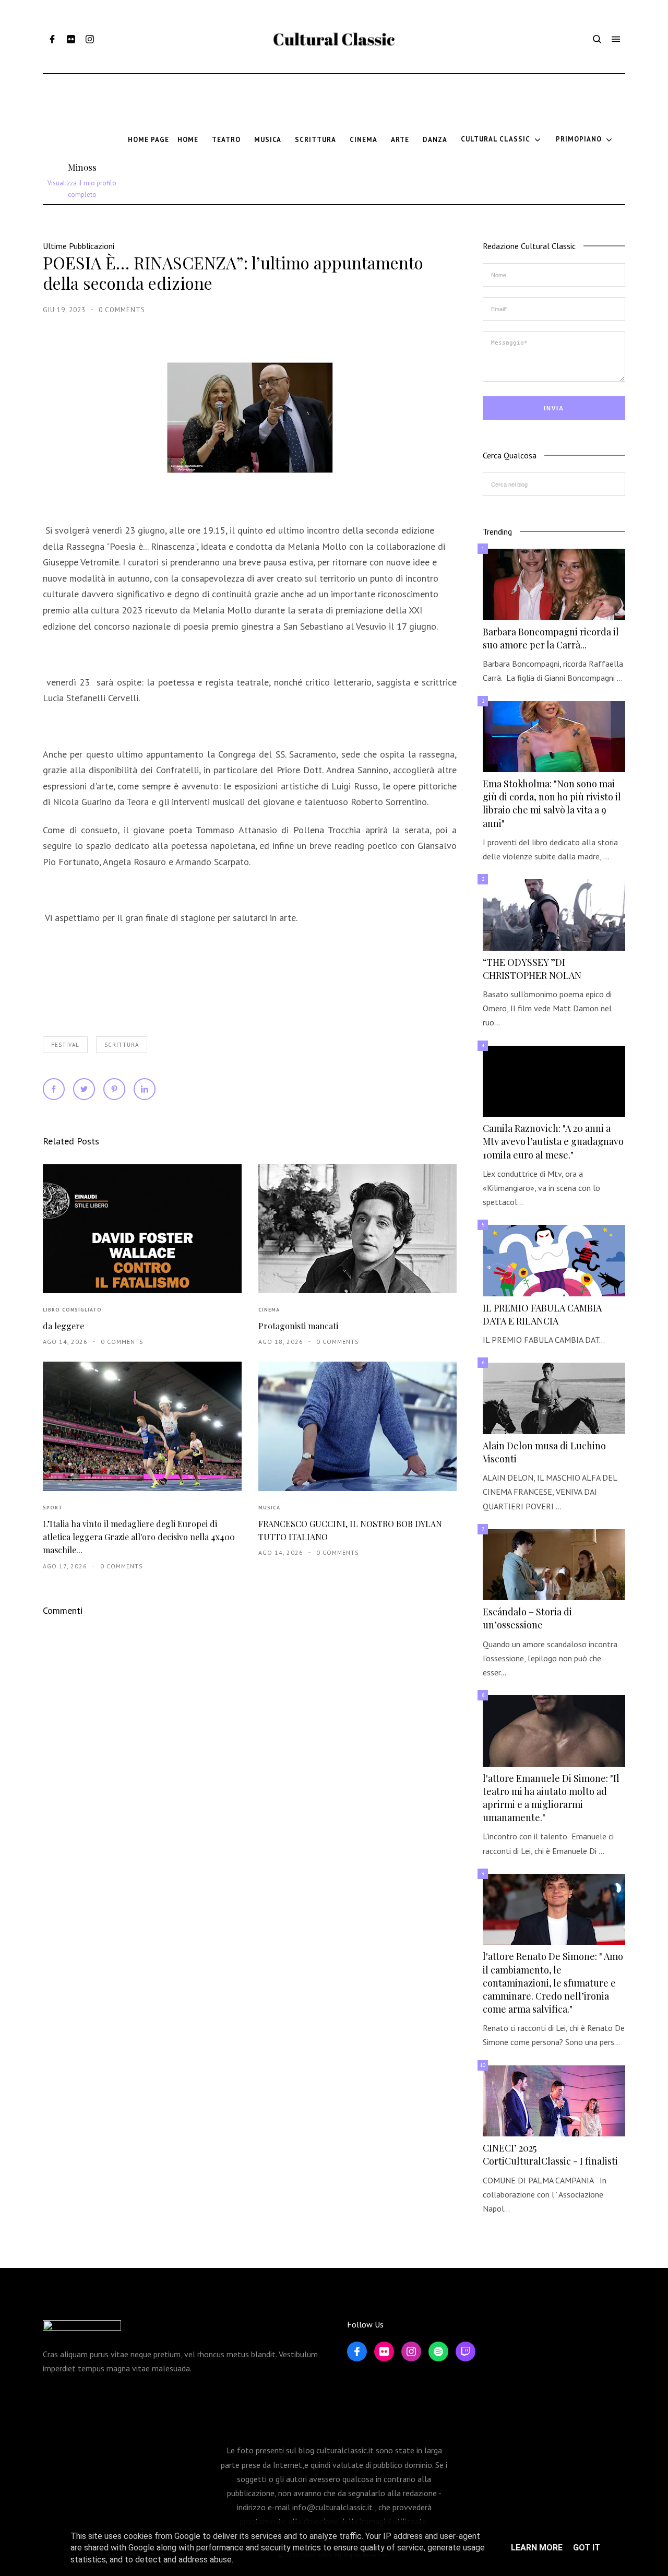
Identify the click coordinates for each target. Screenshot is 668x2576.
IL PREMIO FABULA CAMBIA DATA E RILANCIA (542, 1314)
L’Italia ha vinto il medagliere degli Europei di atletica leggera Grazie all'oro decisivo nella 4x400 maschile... (139, 1537)
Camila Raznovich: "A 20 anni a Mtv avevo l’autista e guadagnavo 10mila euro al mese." (553, 1141)
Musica (269, 1508)
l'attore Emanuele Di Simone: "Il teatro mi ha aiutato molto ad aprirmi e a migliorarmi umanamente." (551, 1798)
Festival (65, 1045)
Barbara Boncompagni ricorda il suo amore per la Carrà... (551, 638)
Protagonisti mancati (298, 1326)
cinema (269, 1310)
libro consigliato (72, 1310)
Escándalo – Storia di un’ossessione (527, 1618)
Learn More (537, 2548)
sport (53, 1508)
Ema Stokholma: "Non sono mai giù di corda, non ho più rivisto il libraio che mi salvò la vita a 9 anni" (552, 803)
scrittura (122, 1045)
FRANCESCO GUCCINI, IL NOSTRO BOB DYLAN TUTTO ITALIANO (350, 1530)
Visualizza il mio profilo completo (82, 189)
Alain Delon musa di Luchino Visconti (544, 1452)
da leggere (63, 1326)
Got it (587, 2548)
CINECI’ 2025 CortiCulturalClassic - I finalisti (550, 2154)
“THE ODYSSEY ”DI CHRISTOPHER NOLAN (532, 969)
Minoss (82, 167)
